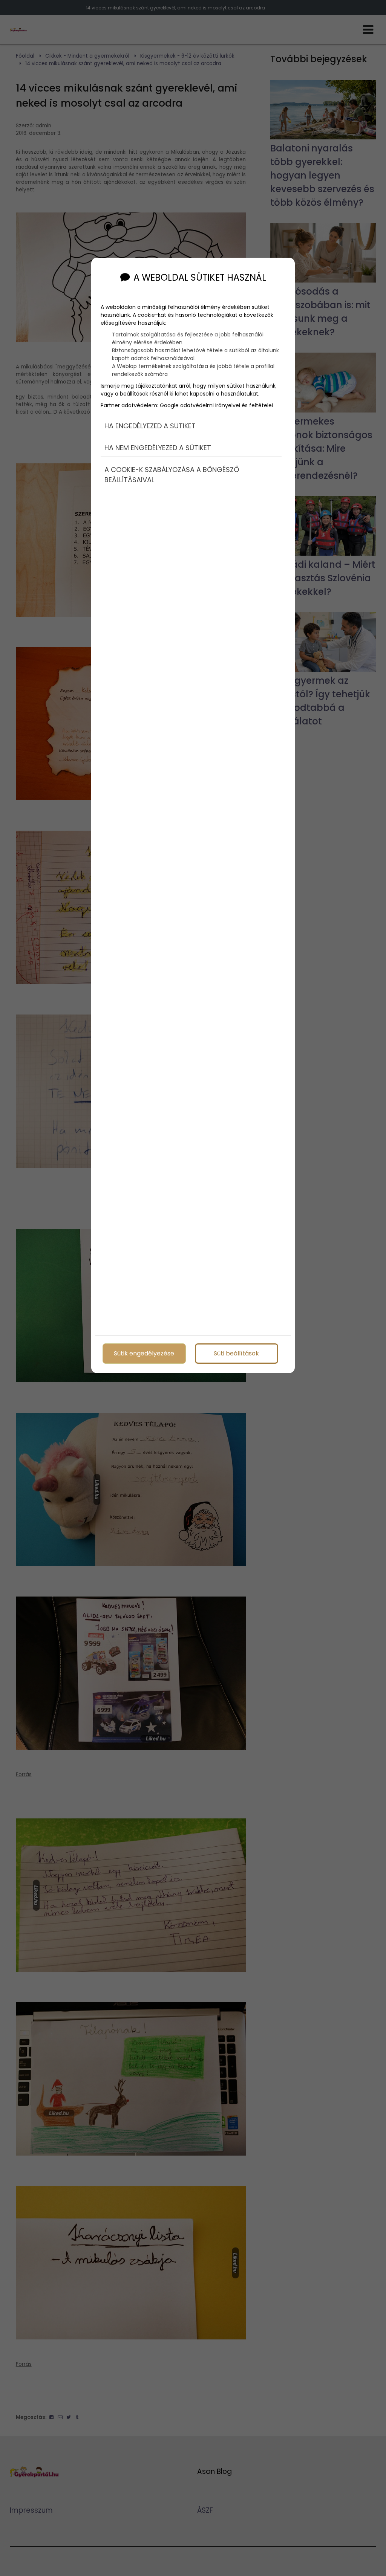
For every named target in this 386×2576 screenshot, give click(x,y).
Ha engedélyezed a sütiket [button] (150, 426)
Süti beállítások (236, 1353)
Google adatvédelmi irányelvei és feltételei (216, 405)
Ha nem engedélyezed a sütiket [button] (158, 448)
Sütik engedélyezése (144, 1353)
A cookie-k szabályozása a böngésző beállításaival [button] (172, 475)
